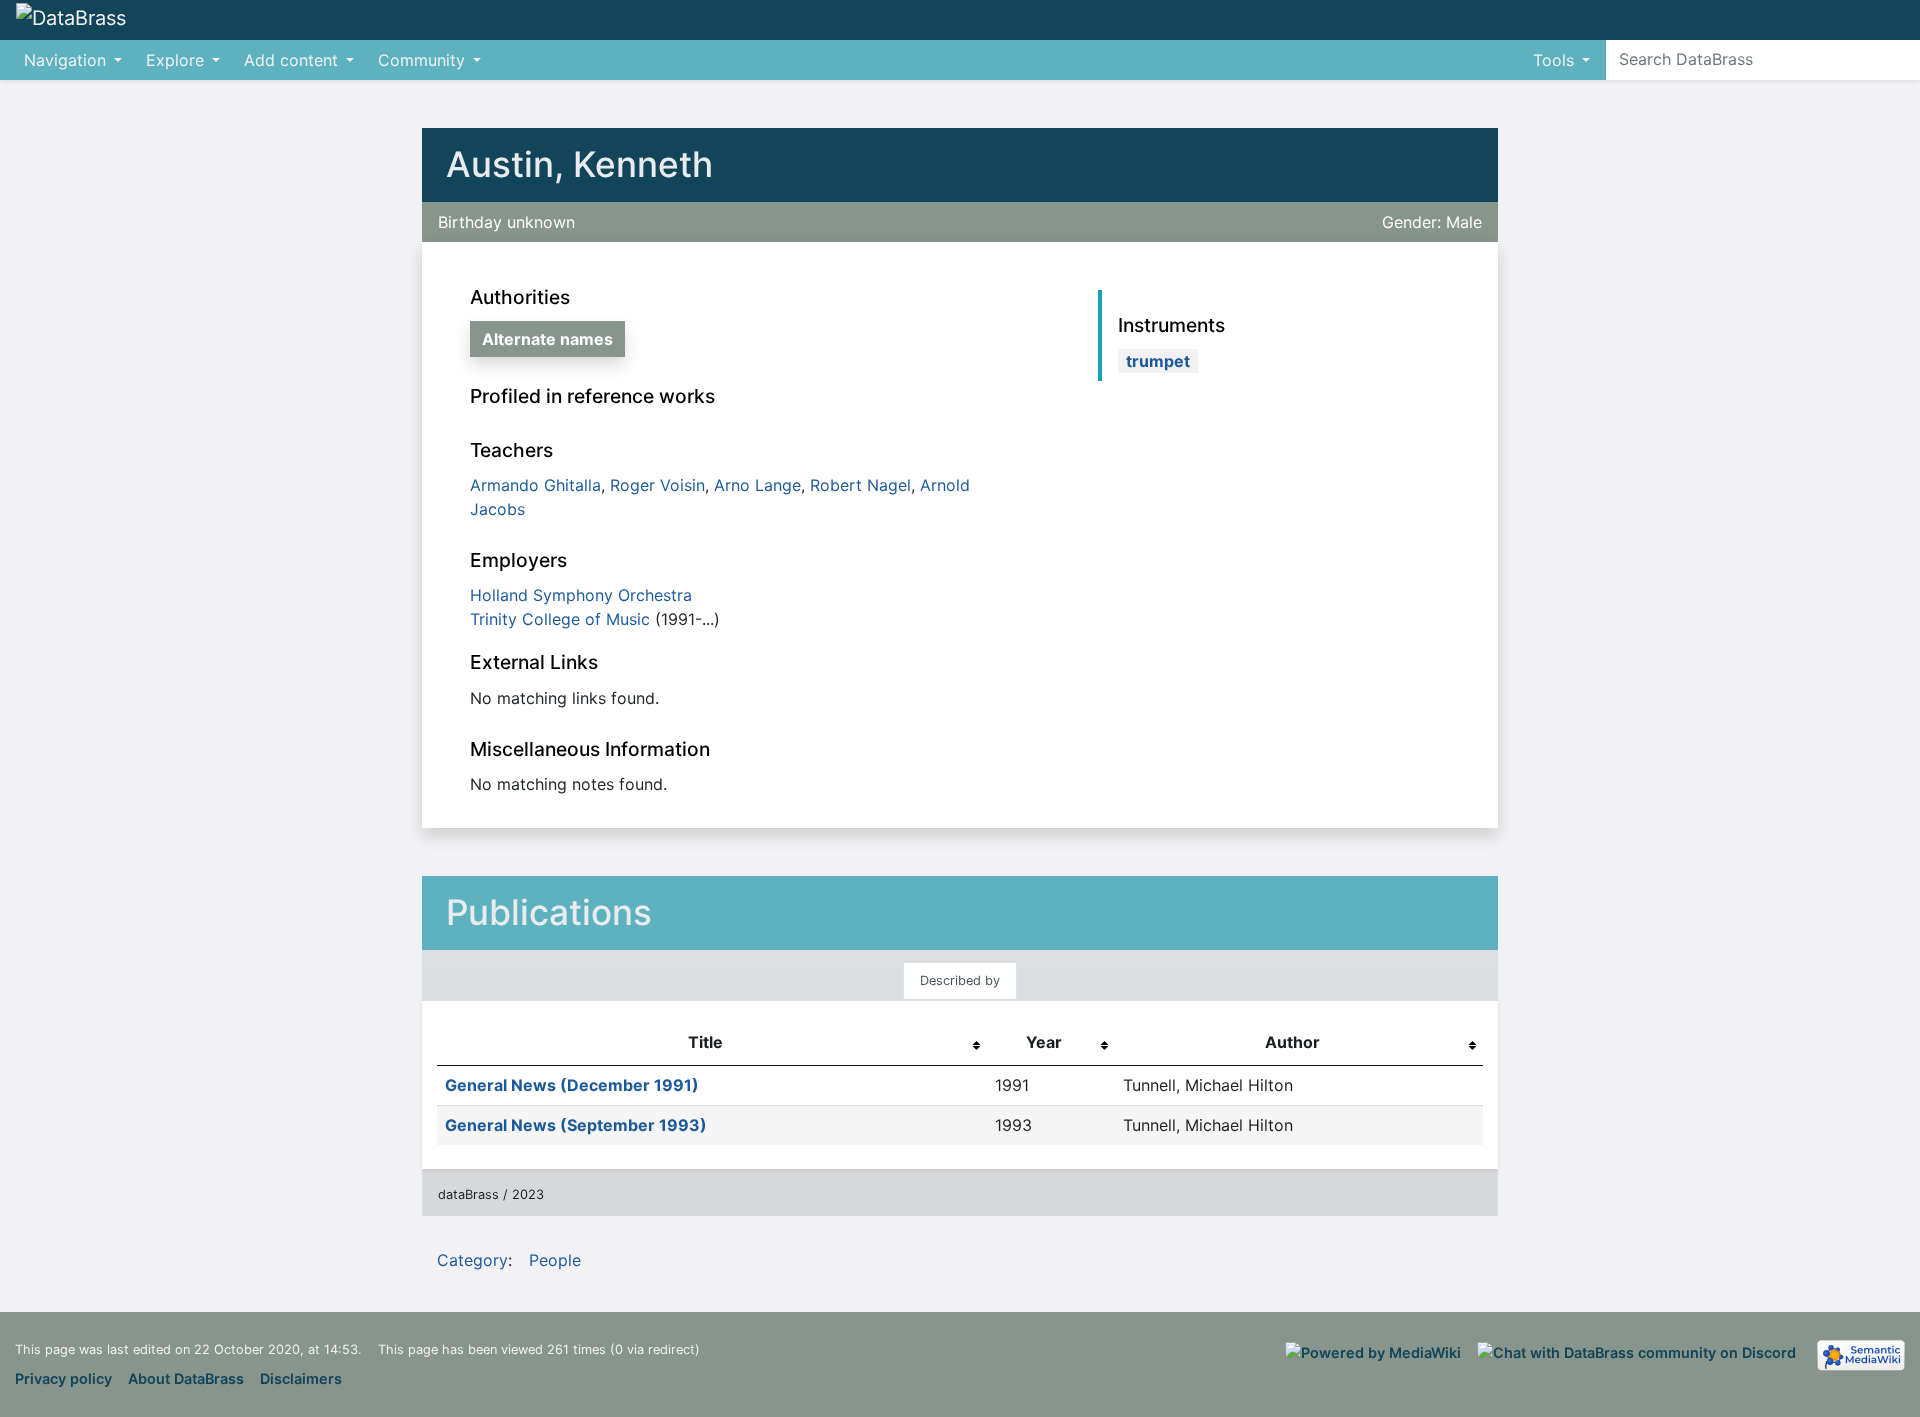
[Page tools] (1886, 20)
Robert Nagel (860, 485)
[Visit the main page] (71, 19)
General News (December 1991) (572, 1085)
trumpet (1158, 361)
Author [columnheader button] (1292, 1042)
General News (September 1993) (576, 1125)
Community (421, 60)
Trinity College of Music (560, 619)
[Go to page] (1901, 59)
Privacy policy (63, 1378)
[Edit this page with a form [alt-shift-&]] (1850, 20)
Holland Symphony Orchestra (581, 595)
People (555, 1260)
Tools (1553, 60)
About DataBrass (186, 1378)
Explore (175, 60)
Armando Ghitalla (535, 485)
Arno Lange (757, 485)
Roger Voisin (657, 485)
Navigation (65, 60)
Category (472, 1260)
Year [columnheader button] (1044, 1042)
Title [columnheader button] (705, 1042)
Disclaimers (301, 1378)
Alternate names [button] (547, 339)
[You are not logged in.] (1912, 10)
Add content (291, 60)
